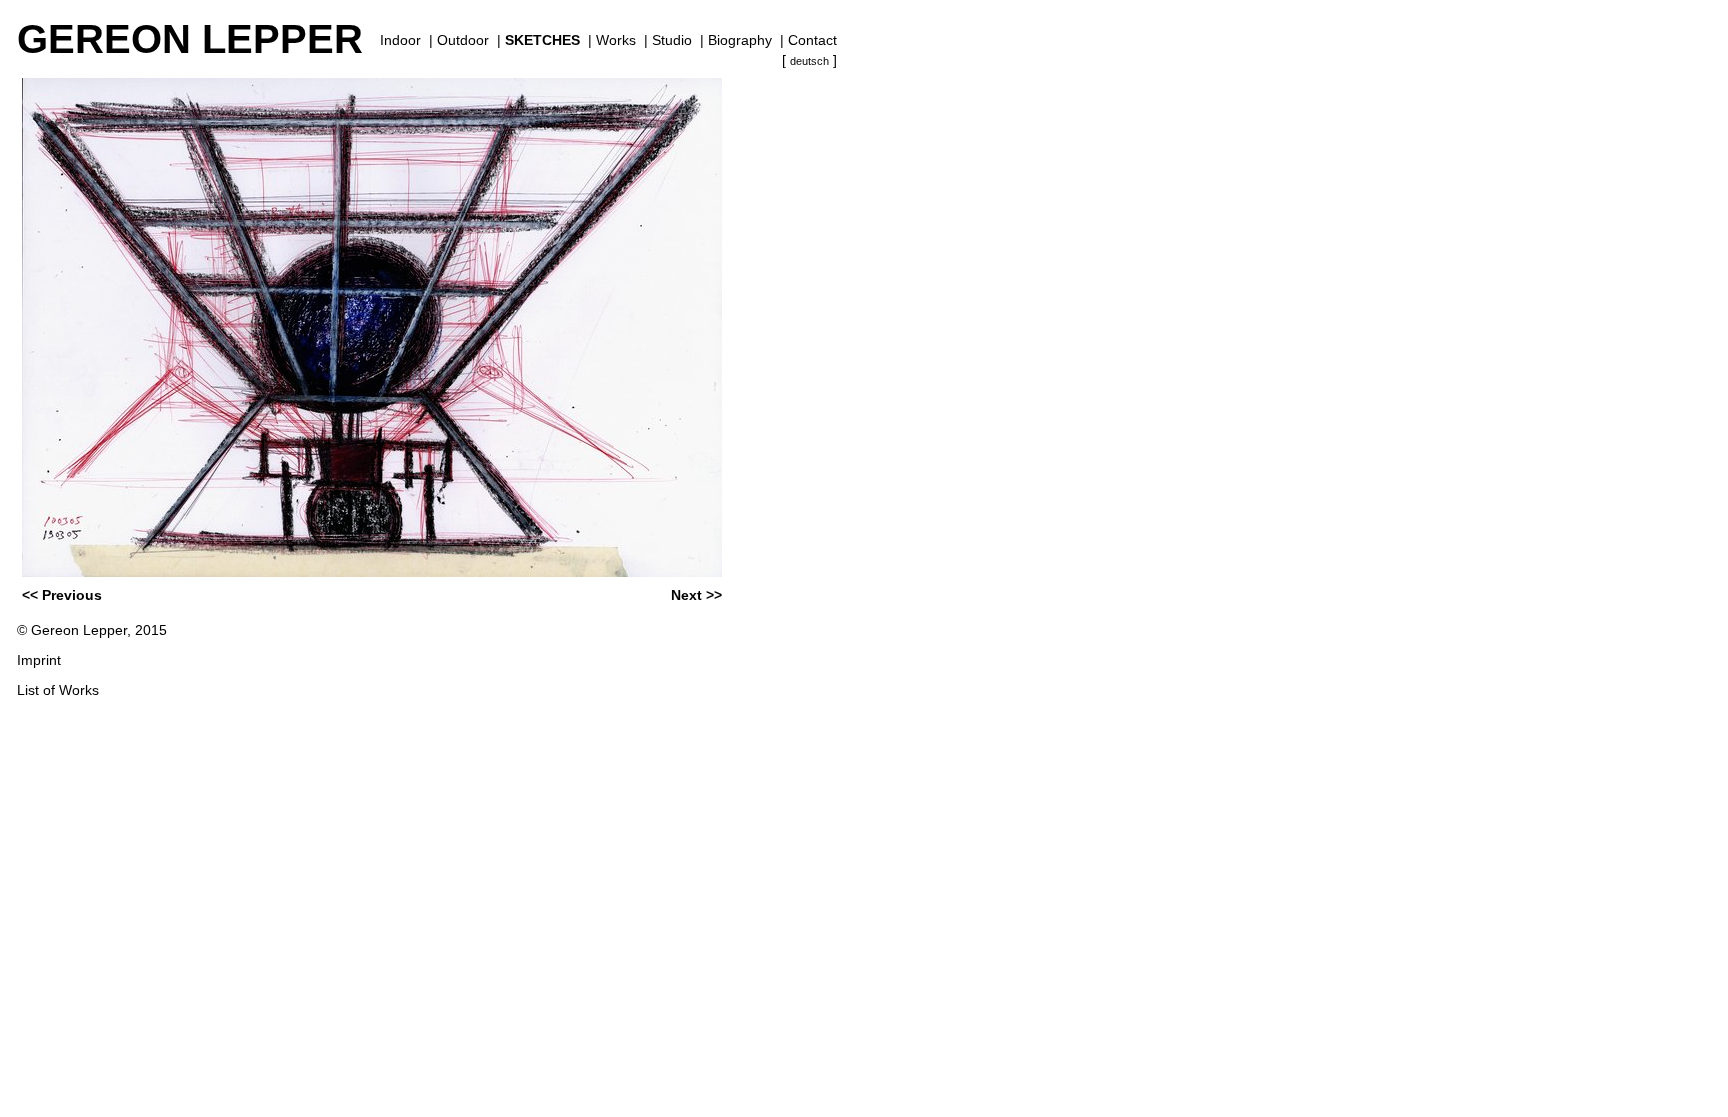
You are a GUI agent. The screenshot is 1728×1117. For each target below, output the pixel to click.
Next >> (696, 595)
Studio (672, 40)
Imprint (39, 660)
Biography (740, 40)
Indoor (400, 40)
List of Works (58, 690)
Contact (812, 40)
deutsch (809, 61)
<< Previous (62, 595)
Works (616, 40)
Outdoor (463, 40)
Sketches (542, 40)
